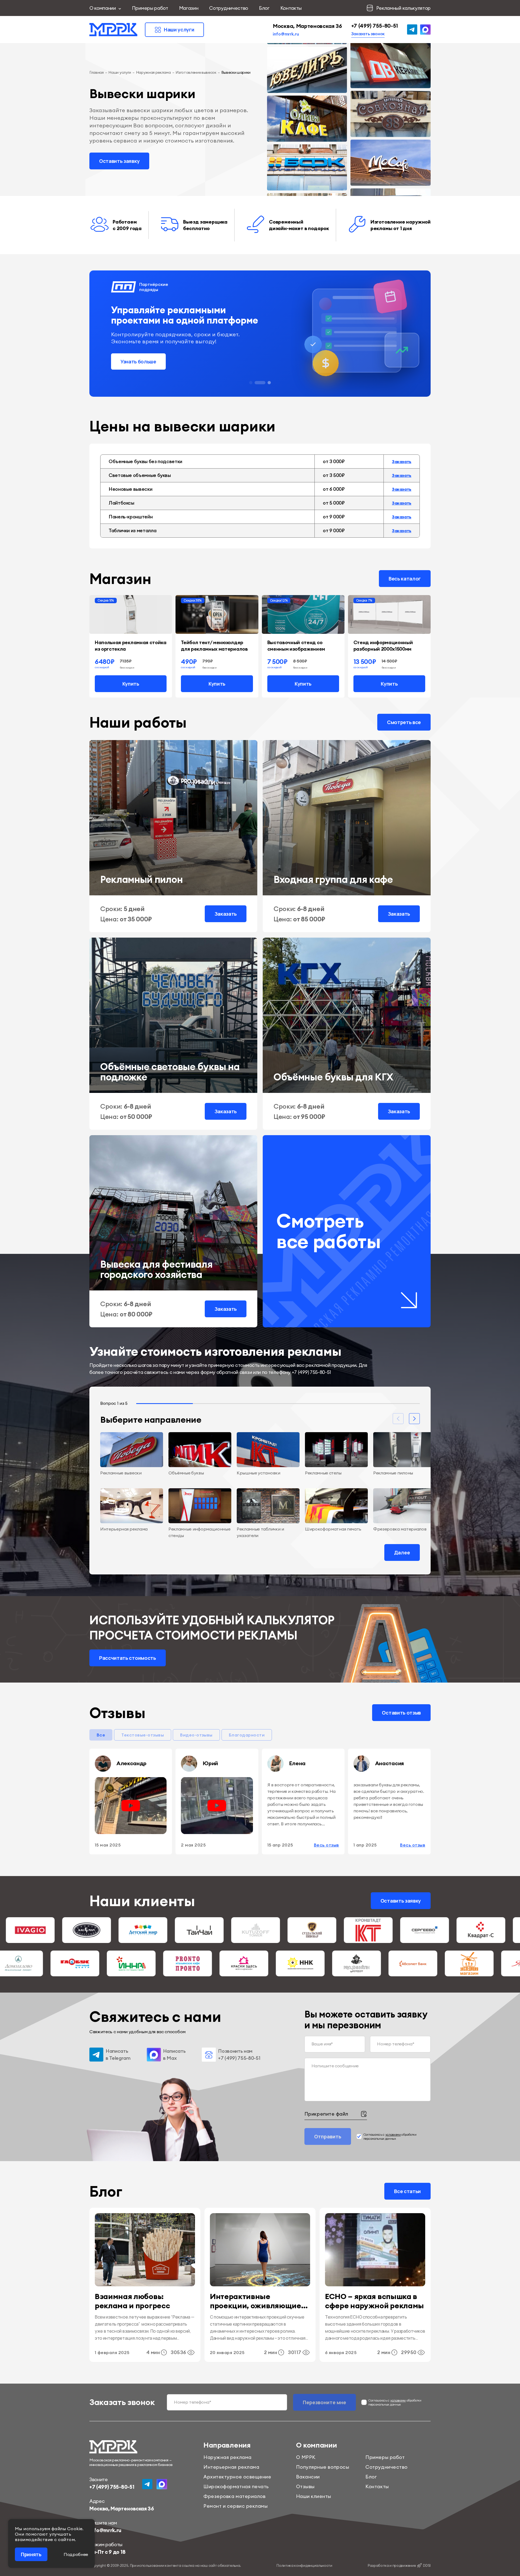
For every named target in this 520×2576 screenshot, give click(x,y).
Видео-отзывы (196, 1735)
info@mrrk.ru (286, 34)
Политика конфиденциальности (304, 2565)
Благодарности (247, 1735)
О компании (103, 8)
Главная (97, 72)
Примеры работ (150, 8)
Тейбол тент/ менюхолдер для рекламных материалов (214, 646)
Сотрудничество (229, 8)
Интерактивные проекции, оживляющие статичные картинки (256, 2301)
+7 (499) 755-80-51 (375, 26)
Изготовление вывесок (196, 72)
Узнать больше (138, 361)
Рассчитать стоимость (128, 1658)
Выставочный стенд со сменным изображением (296, 646)
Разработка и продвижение (399, 2565)
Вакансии (308, 2477)
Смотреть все (404, 722)
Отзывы (305, 2486)
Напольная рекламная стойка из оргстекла (131, 646)
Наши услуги (120, 72)
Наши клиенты (314, 2496)
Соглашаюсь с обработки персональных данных (390, 2136)
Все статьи (407, 2191)
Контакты (291, 8)
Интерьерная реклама (231, 2467)
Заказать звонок (368, 34)
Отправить (328, 2136)
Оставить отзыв (401, 1713)
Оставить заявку (119, 161)
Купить (131, 684)
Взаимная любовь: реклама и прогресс (133, 2301)
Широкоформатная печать (236, 2486)
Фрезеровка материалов (234, 2496)
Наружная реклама (153, 72)
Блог (264, 8)
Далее (402, 1552)
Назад (118, 1552)
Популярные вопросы (323, 2467)
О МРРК (306, 2457)
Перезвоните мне (324, 2402)
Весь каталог (405, 579)
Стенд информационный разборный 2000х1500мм (383, 646)
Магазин (189, 8)
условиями (393, 2134)
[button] (255, 383)
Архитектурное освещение (237, 2477)
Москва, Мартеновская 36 (307, 26)
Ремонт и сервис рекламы (235, 2506)
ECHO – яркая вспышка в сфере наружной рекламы (374, 2301)
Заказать (402, 461)
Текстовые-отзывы (143, 1735)
